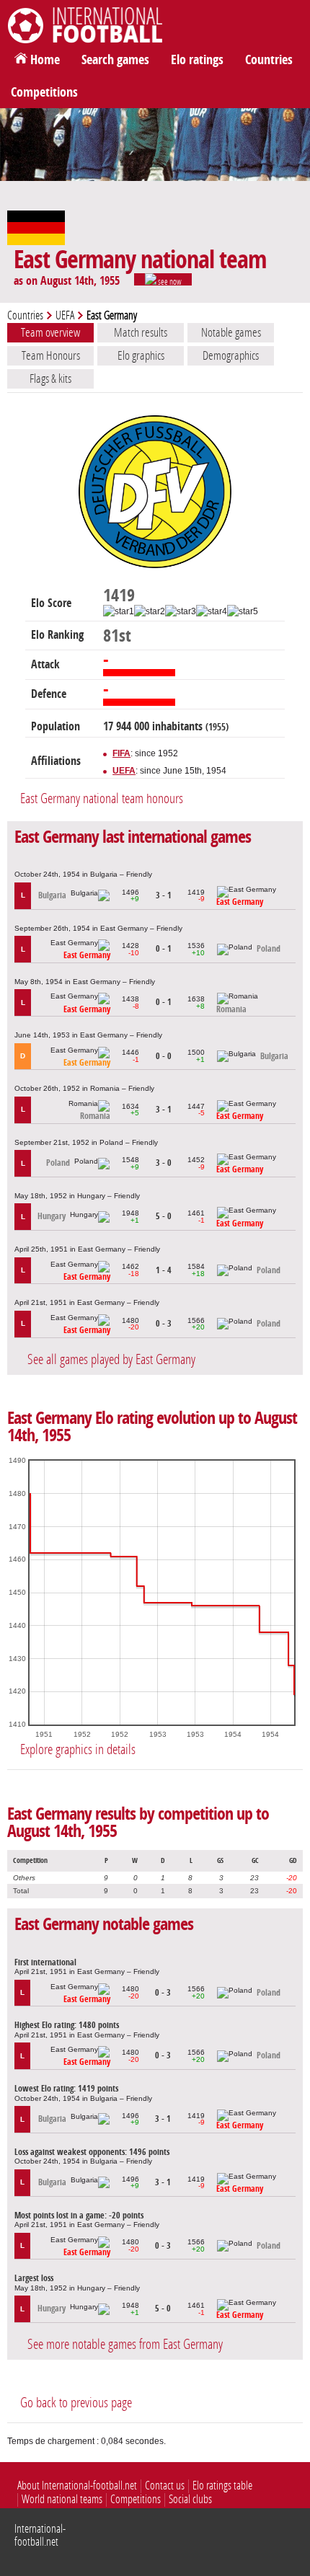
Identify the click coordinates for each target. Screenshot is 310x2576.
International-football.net (40, 2535)
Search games (115, 60)
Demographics (231, 355)
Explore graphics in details (78, 1749)
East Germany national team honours (102, 798)
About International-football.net (77, 2486)
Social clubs (190, 2499)
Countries (269, 60)
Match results (141, 332)
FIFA (121, 753)
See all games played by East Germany (111, 1359)
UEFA (65, 315)
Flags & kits (50, 379)
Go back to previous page (76, 2403)
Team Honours (51, 355)
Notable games (231, 332)
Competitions (44, 92)
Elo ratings (197, 60)
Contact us (165, 2486)
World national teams (62, 2499)
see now (169, 281)
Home (45, 60)
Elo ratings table (222, 2486)
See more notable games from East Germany (125, 2344)
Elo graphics (141, 355)
